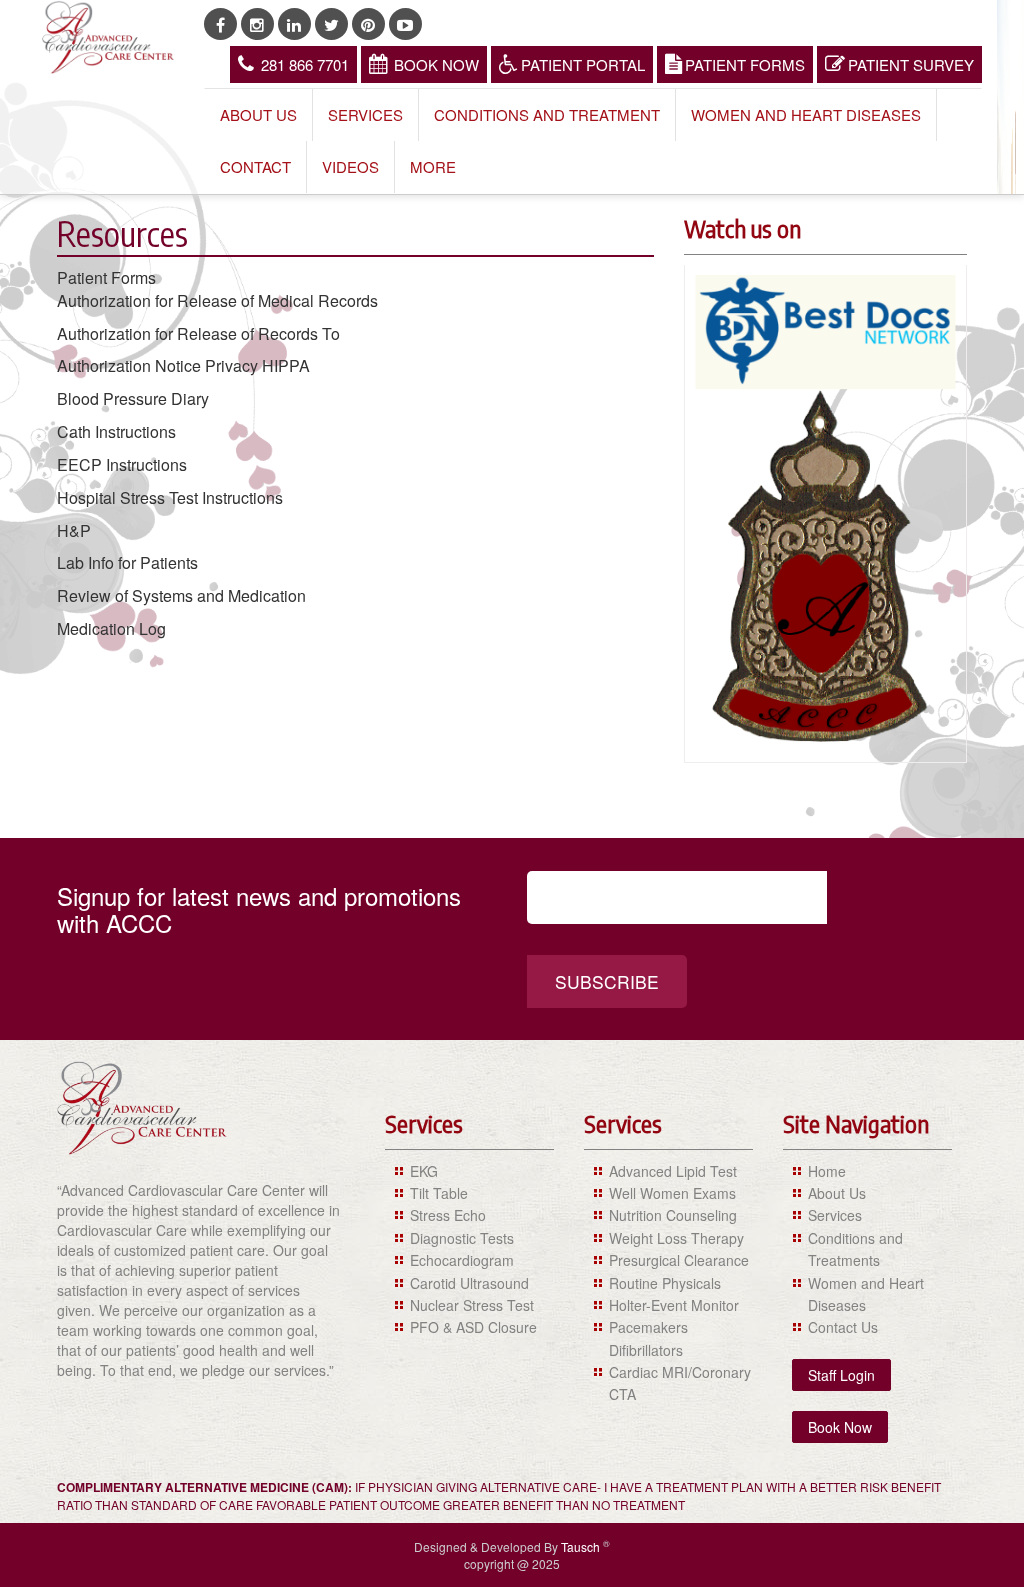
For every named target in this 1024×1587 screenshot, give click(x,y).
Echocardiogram (462, 1260)
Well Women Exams (672, 1193)
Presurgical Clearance (679, 1260)
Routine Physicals (665, 1283)
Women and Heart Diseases (806, 114)
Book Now (436, 64)
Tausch (582, 1546)
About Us (258, 114)
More (433, 166)
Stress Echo (448, 1215)
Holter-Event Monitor (674, 1305)
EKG (424, 1171)
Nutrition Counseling (673, 1215)
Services (365, 114)
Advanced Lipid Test (673, 1171)
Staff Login (841, 1375)
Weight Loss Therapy (676, 1238)
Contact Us (843, 1327)
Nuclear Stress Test (472, 1305)
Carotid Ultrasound (469, 1283)
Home (827, 1171)
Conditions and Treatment (547, 114)
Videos (350, 166)
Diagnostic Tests (462, 1238)
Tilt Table (439, 1193)
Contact (255, 166)
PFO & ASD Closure (473, 1327)
